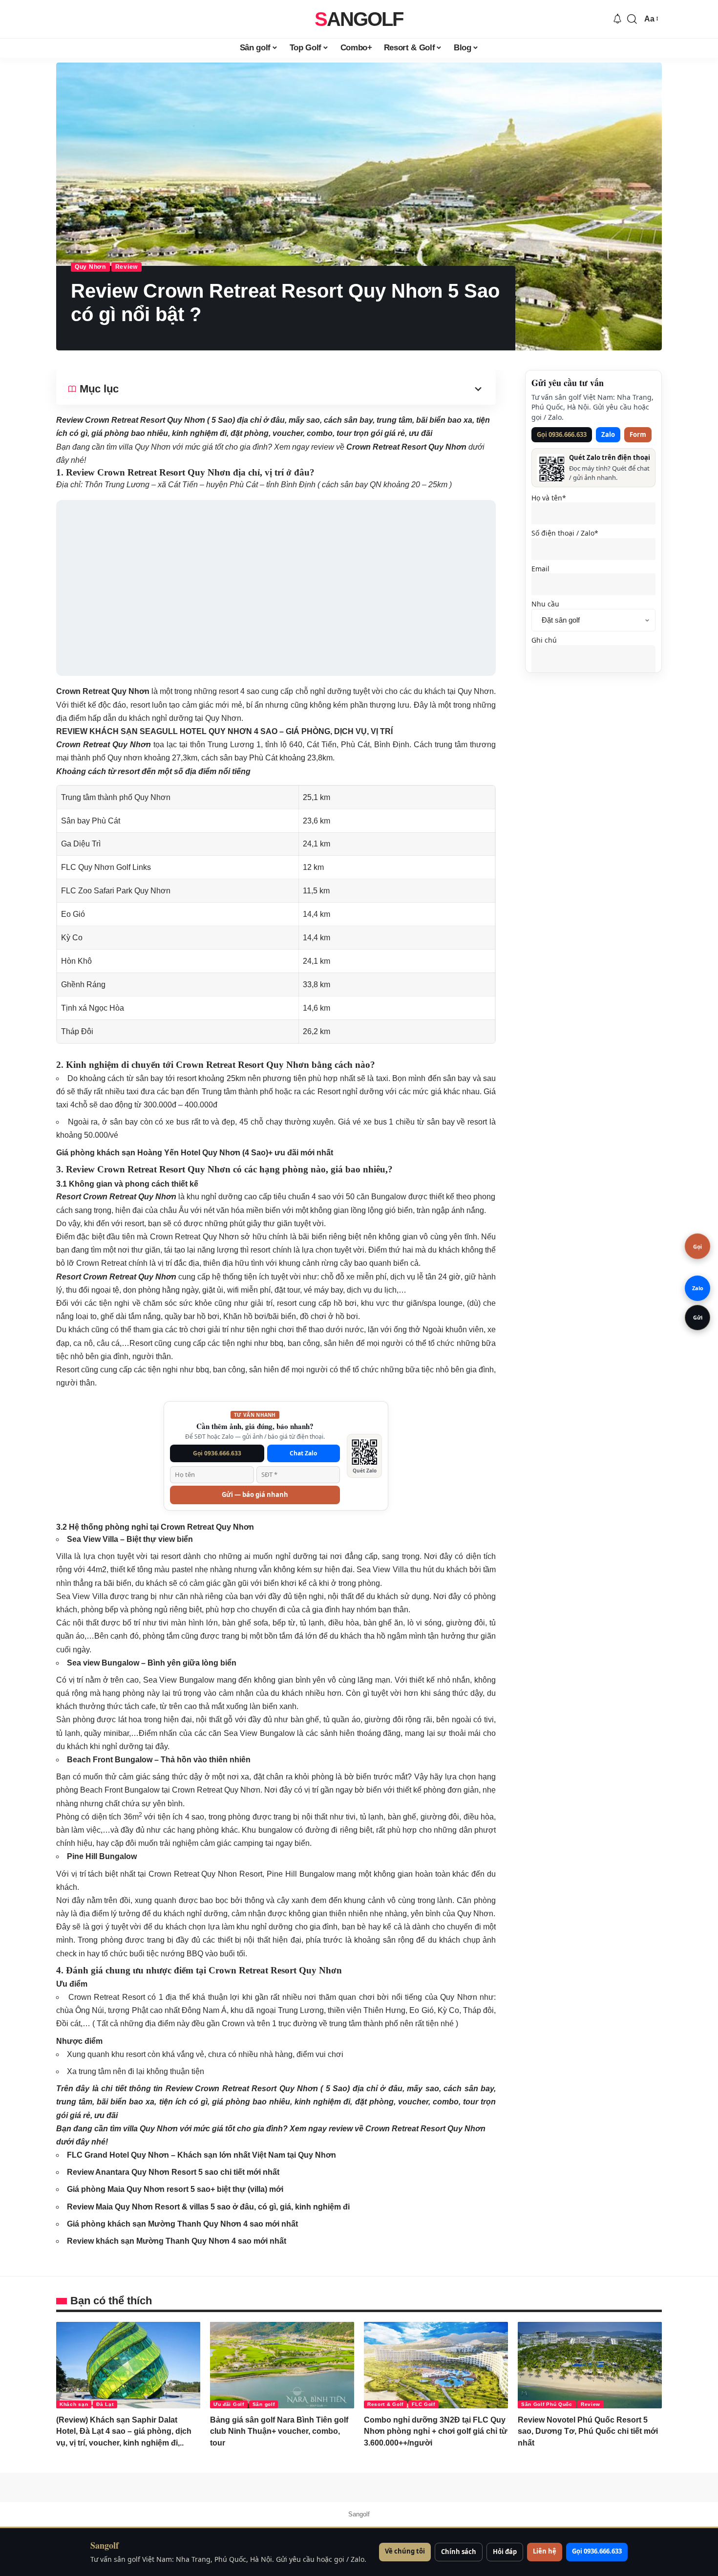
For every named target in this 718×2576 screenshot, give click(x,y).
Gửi (698, 1317)
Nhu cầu (545, 604)
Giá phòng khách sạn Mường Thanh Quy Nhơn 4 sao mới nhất (182, 2224)
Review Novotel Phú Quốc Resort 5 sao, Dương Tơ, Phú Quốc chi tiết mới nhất (588, 2431)
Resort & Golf (385, 2404)
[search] (632, 19)
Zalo (608, 434)
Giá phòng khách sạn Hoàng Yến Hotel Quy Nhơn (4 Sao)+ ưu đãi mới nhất (195, 1153)
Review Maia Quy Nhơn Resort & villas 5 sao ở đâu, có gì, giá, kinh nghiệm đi (208, 2207)
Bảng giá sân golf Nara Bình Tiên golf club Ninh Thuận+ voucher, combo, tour (279, 2431)
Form (638, 434)
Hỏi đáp (505, 2552)
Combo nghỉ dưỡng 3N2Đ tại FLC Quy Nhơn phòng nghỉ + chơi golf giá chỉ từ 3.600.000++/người (436, 2431)
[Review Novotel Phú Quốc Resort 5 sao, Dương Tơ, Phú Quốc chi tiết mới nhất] (590, 2365)
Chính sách (459, 2552)
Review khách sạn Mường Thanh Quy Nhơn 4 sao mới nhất (177, 2241)
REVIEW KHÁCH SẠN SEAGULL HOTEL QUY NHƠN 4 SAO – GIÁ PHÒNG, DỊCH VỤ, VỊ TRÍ (224, 731)
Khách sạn (74, 2404)
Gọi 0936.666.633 (217, 1453)
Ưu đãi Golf (229, 2404)
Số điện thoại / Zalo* (565, 533)
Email (540, 569)
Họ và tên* (549, 498)
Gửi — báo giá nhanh (255, 1494)
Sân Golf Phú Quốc (547, 2404)
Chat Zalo (303, 1453)
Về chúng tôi (405, 2551)
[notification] (617, 19)
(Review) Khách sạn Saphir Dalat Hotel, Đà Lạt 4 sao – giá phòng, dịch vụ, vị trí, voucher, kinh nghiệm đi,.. (124, 2431)
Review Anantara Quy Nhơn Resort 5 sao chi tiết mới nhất (173, 2172)
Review (127, 267)
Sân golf (264, 2404)
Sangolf (359, 19)
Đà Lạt (105, 2404)
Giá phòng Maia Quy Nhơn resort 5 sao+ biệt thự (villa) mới (175, 2189)
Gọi (697, 1246)
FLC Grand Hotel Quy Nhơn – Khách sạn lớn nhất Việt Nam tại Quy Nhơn (201, 2155)
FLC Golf (423, 2404)
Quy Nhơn (90, 267)
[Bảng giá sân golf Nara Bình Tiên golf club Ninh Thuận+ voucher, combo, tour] (282, 2365)
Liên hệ (545, 2551)
